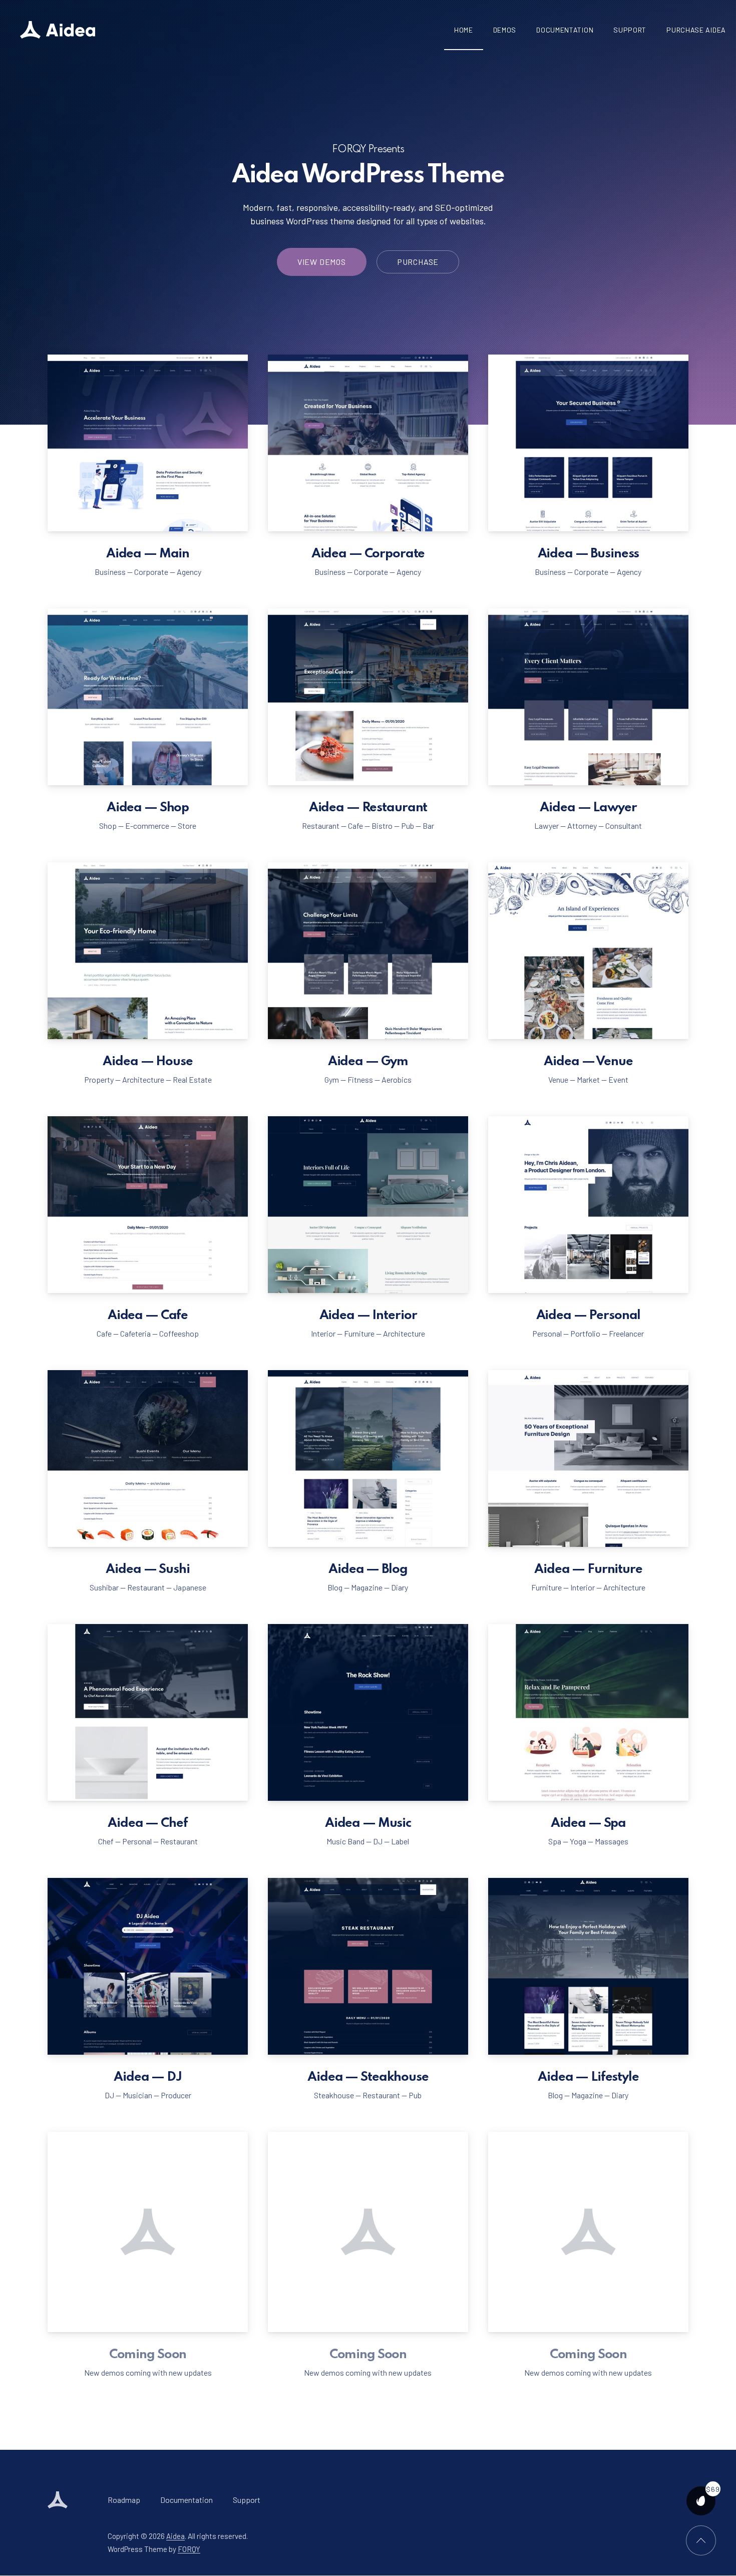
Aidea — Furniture (588, 1569)
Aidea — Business (589, 554)
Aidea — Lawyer (588, 808)
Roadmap (124, 2500)
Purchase (418, 262)
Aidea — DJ (148, 2077)
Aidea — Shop (148, 808)
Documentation (565, 30)
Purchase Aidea (696, 30)
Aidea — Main (148, 554)
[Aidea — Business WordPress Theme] (58, 30)
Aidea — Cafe (148, 1316)
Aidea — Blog (368, 1569)
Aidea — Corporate (368, 554)
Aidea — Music (368, 1823)
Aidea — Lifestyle (588, 2077)
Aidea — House (147, 1062)
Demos (505, 30)
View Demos (322, 262)
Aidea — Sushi (147, 1569)
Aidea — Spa (588, 1823)
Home (464, 30)
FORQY (189, 2548)
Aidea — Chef (147, 1823)
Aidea (175, 2536)
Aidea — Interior (368, 1316)
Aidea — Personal (589, 1316)
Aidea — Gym (368, 1062)
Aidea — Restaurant (368, 808)
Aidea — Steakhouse (368, 2077)
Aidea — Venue (588, 1062)
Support (630, 30)
